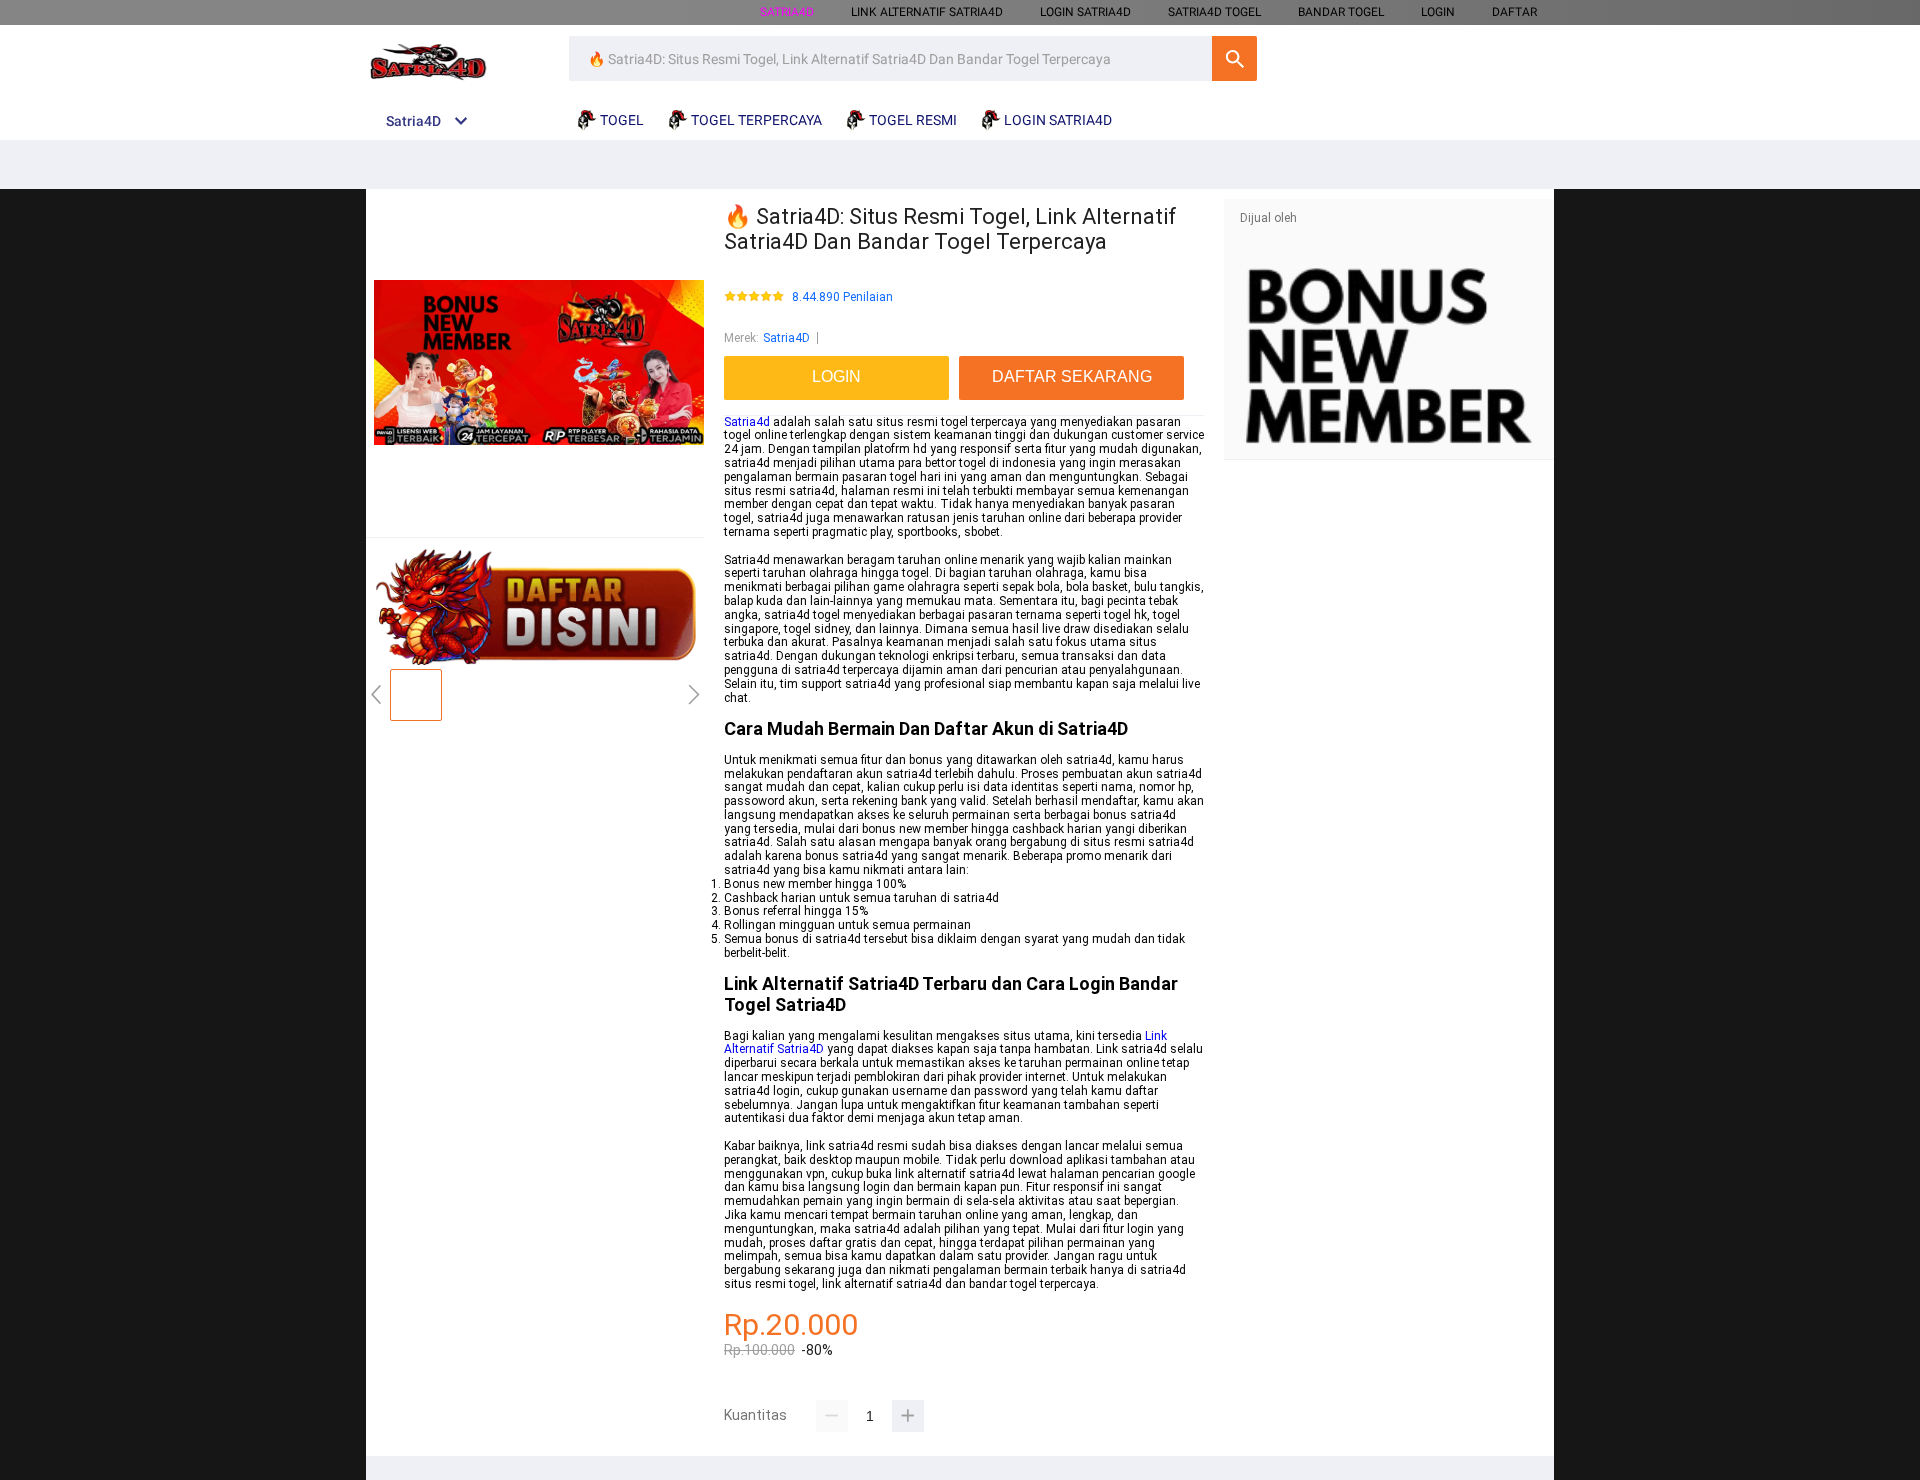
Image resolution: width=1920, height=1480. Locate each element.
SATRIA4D (787, 12)
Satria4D (786, 338)
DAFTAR (1514, 12)
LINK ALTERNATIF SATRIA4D (927, 12)
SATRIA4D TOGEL (1214, 12)
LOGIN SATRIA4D (1085, 12)
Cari (1234, 58)
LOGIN (1438, 12)
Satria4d (747, 422)
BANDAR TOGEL (1341, 12)
